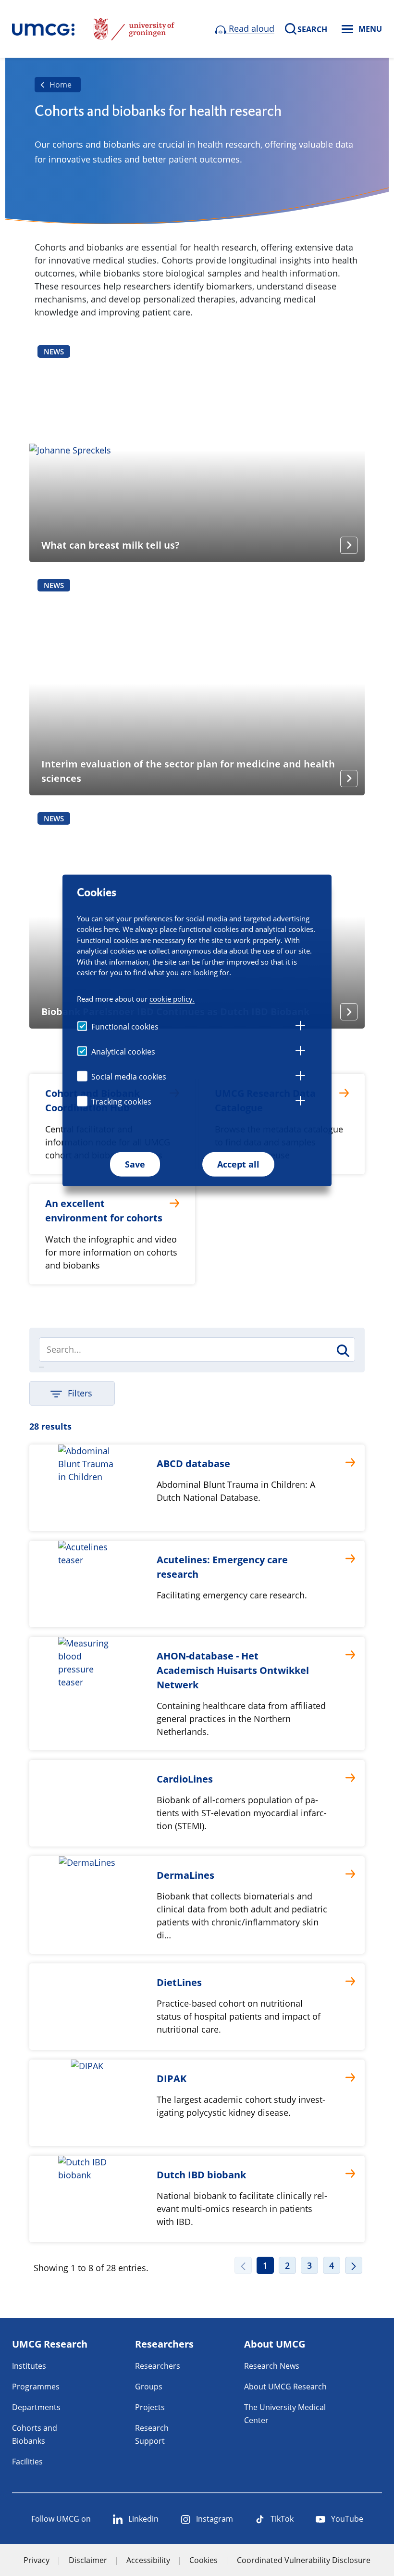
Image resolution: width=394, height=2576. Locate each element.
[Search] (342, 1351)
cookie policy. (172, 999)
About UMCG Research (285, 2387)
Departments (36, 2407)
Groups (149, 2387)
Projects (150, 2407)
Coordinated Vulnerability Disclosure (304, 2560)
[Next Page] (354, 2265)
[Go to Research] (43, 29)
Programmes (36, 2387)
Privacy (37, 2560)
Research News (272, 2366)
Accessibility (148, 2560)
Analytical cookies (123, 1052)
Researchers (158, 2366)
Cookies (203, 2560)
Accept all (238, 1164)
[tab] (300, 1027)
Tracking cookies (121, 1102)
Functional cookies (125, 1027)
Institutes (29, 2366)
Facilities (27, 2462)
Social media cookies (129, 1077)
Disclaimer (88, 2560)
